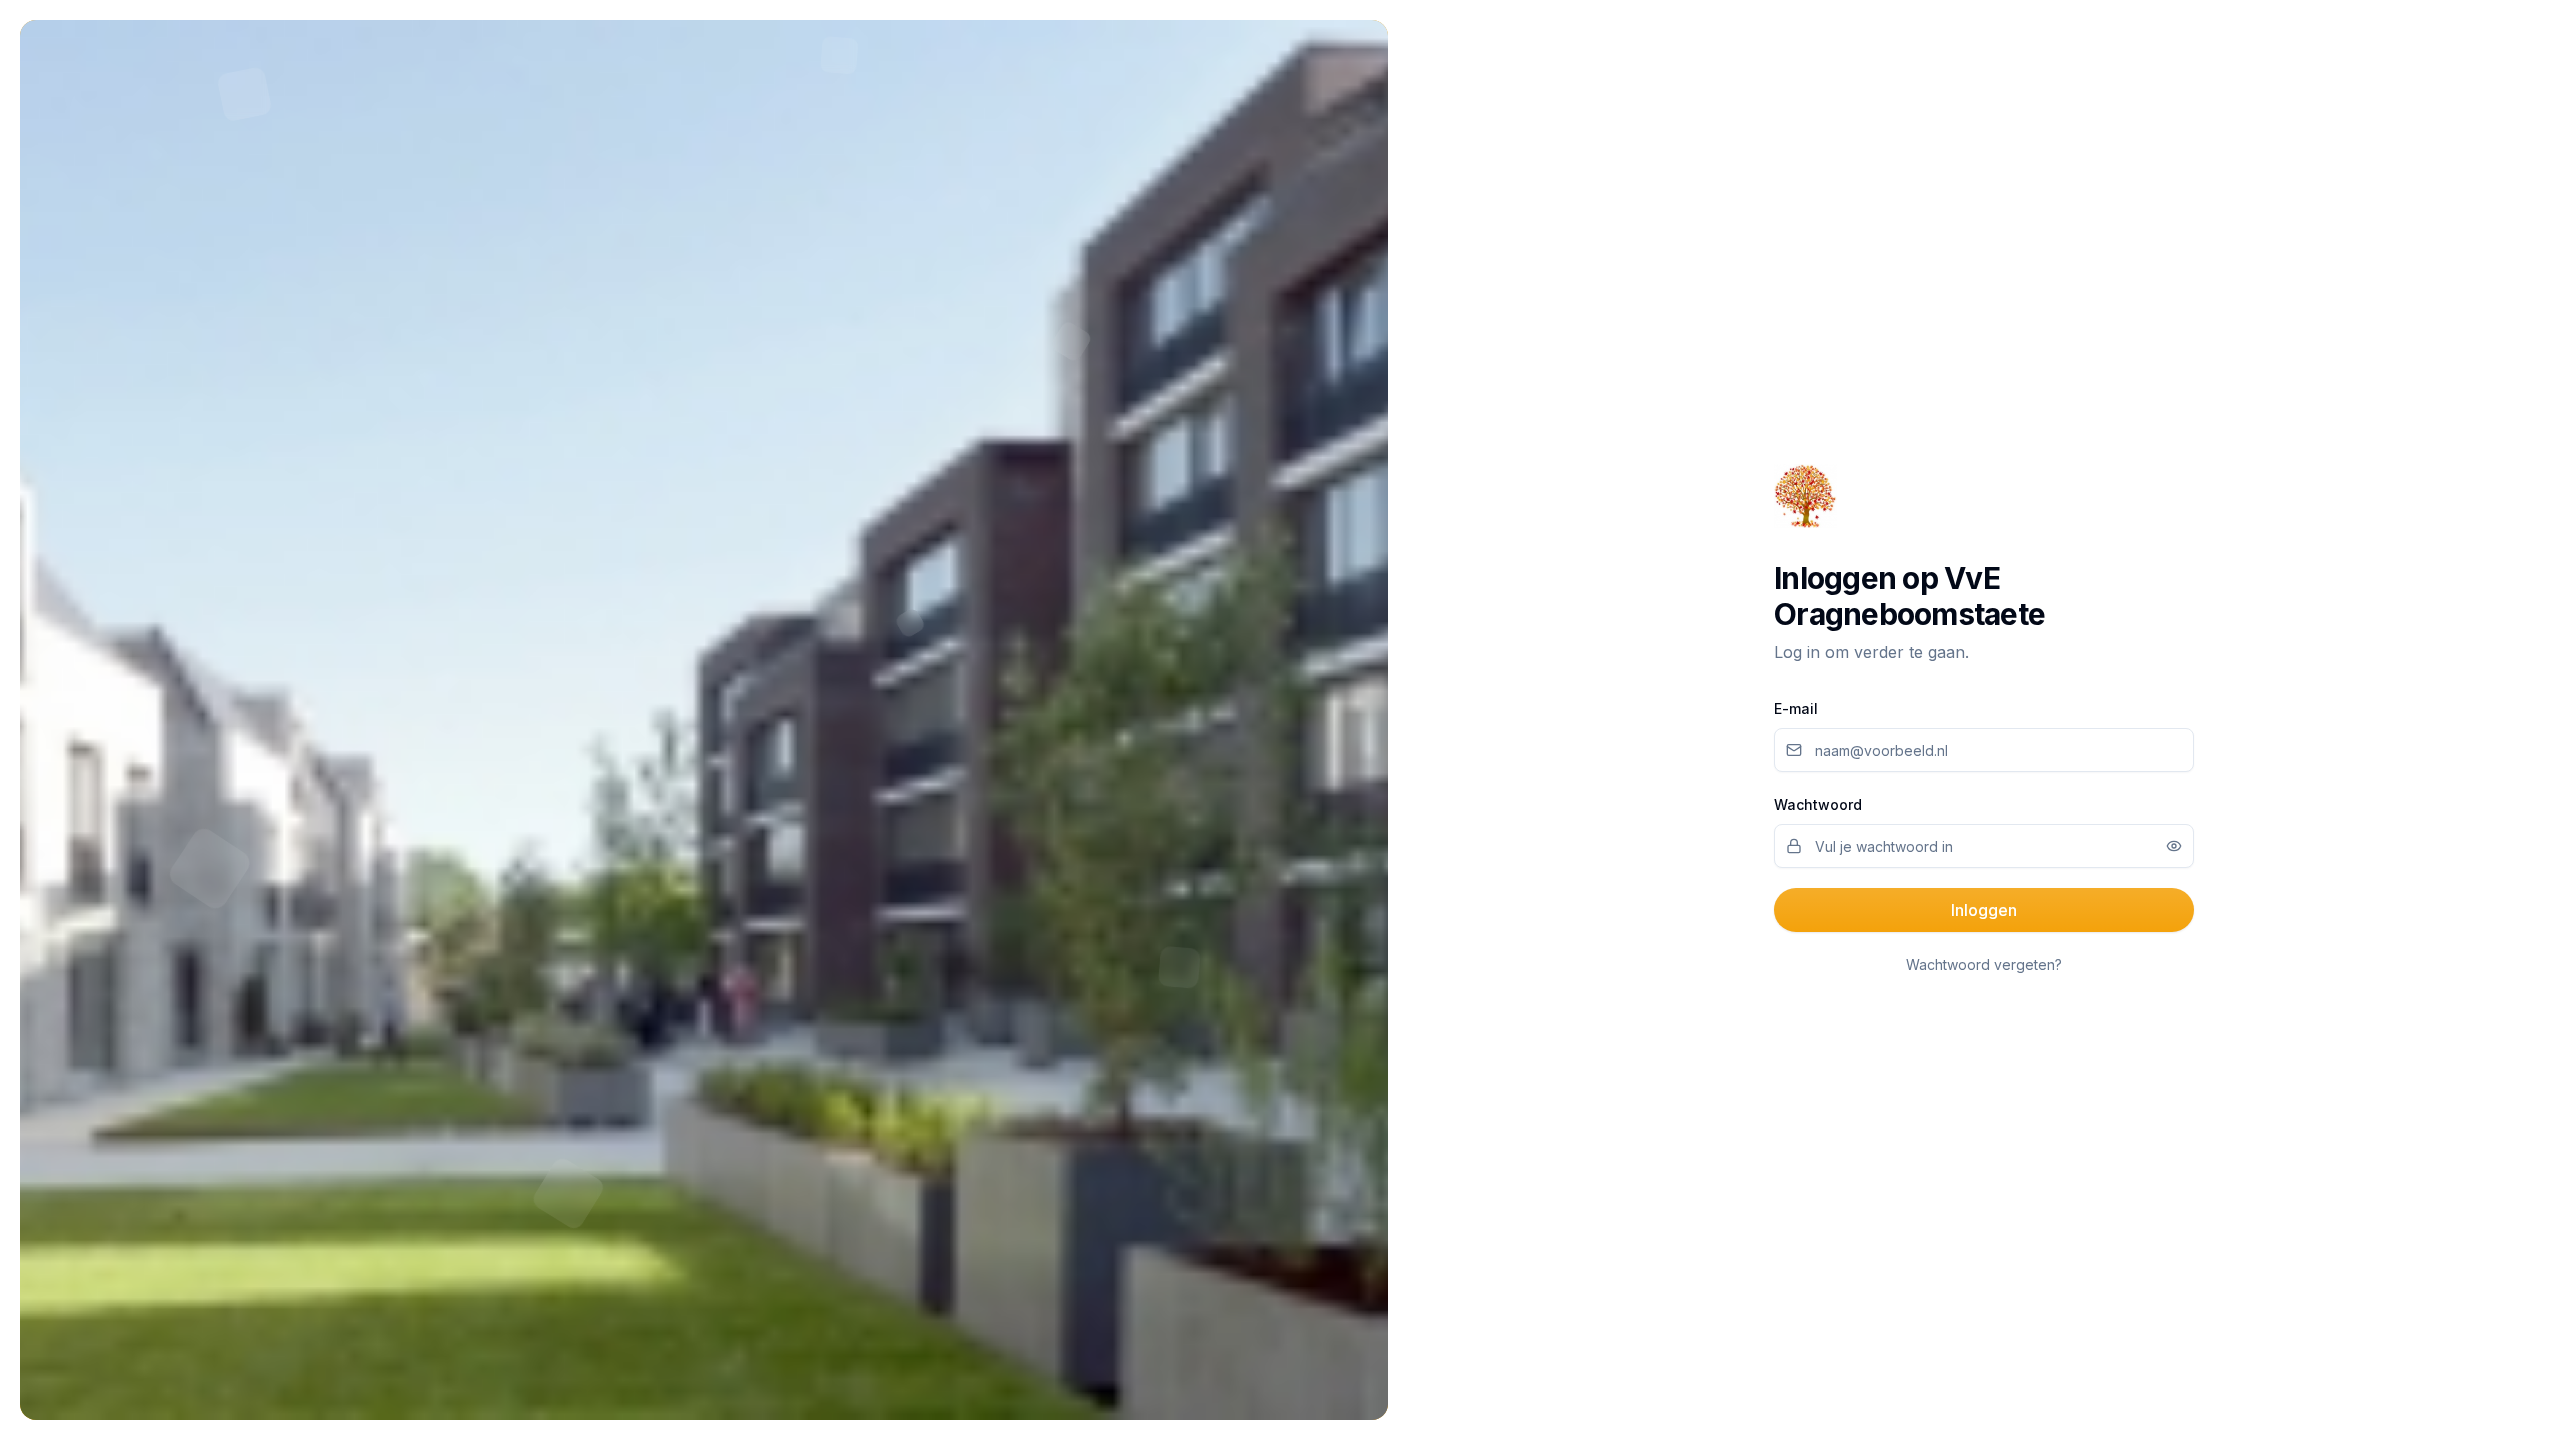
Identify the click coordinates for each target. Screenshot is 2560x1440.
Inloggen (1984, 910)
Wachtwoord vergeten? (1984, 964)
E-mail (1796, 708)
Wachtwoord (1818, 804)
